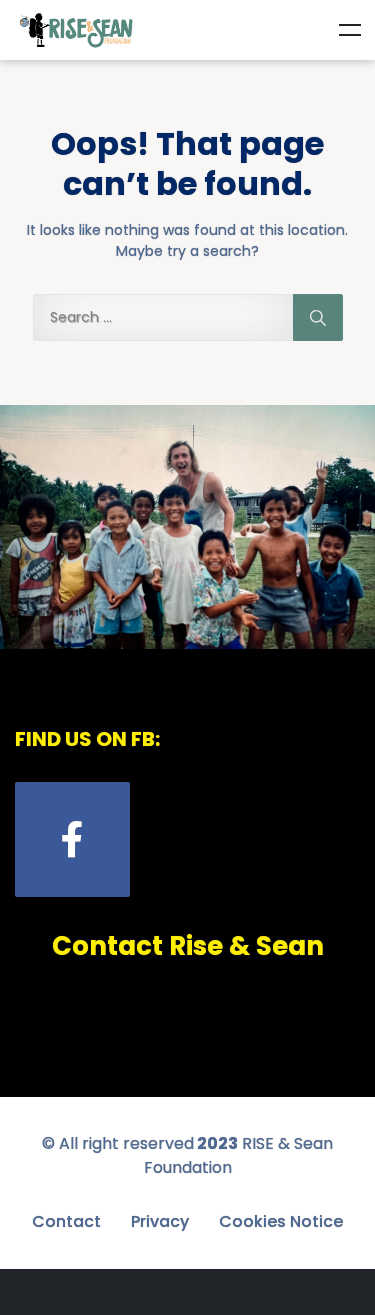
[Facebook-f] (72, 839)
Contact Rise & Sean (188, 946)
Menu (350, 30)
